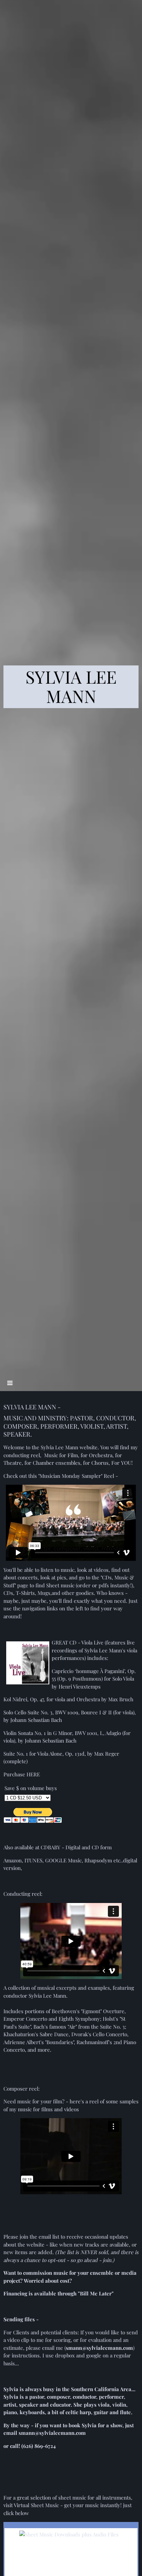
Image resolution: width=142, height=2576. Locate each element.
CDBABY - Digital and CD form (76, 1847)
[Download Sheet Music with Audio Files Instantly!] (69, 2534)
